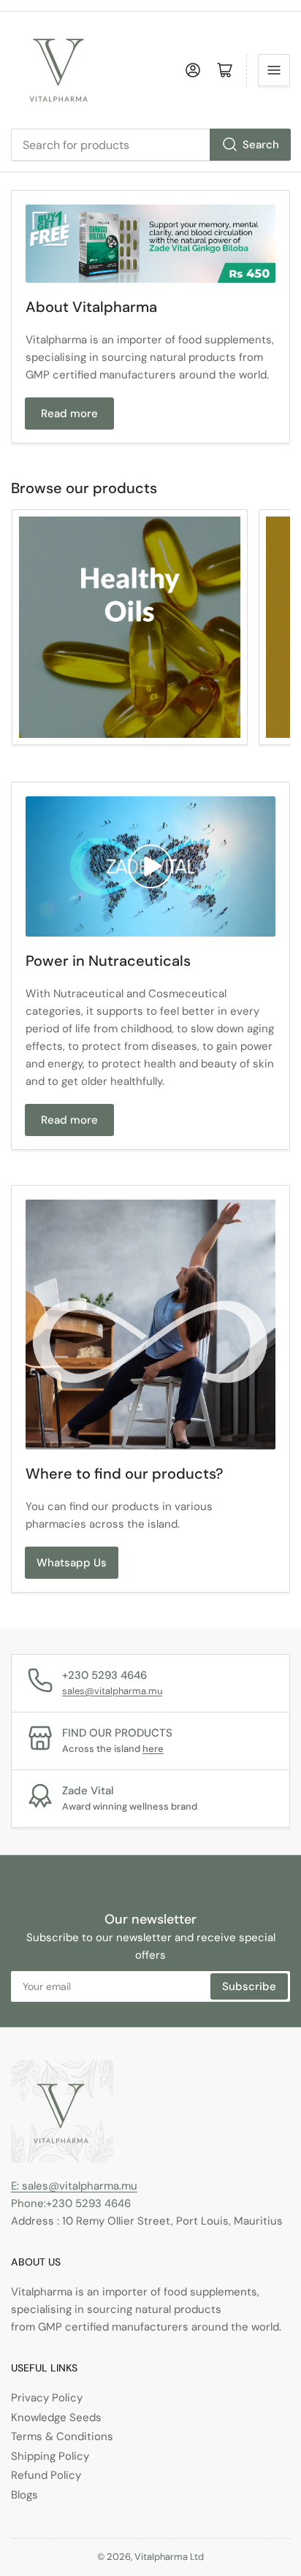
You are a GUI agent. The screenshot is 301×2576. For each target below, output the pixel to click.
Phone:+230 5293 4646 (71, 2203)
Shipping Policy (50, 2456)
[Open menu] (274, 70)
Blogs (24, 2495)
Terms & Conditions (62, 2436)
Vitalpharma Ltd (169, 2557)
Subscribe (249, 1986)
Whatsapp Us (72, 1563)
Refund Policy (46, 2475)
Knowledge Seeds (56, 2417)
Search (261, 145)
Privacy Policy (47, 2398)
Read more (69, 414)
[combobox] (150, 145)
